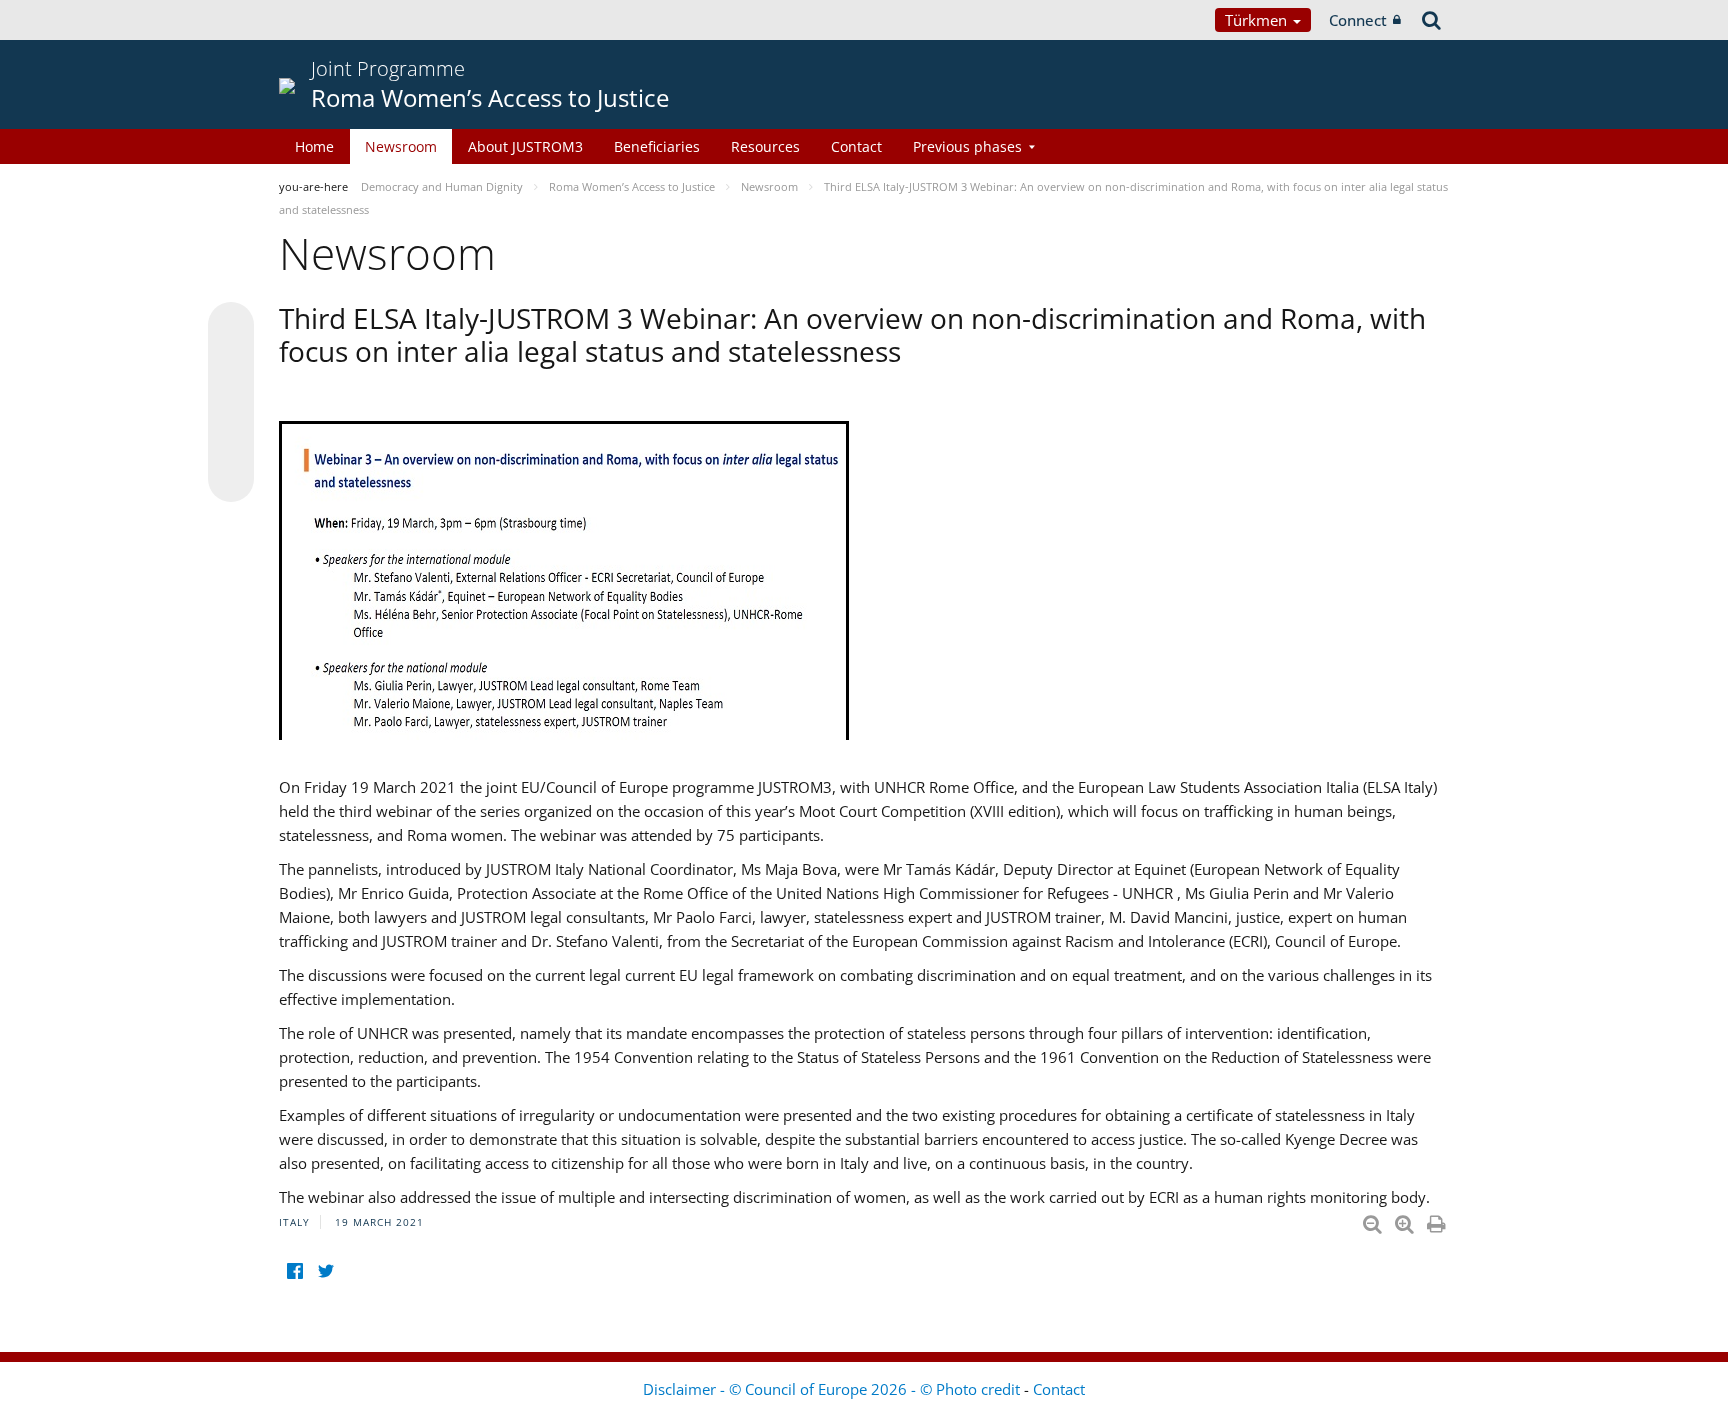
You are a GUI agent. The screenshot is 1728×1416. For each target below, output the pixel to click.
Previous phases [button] (967, 146)
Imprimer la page (1438, 1220)
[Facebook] (294, 1271)
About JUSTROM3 (525, 146)
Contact (856, 146)
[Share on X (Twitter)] (231, 365)
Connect (1358, 20)
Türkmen (1258, 20)
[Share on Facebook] (231, 403)
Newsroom (401, 146)
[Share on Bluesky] (231, 327)
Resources (765, 146)
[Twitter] (325, 1271)
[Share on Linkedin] (231, 441)
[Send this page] (231, 479)
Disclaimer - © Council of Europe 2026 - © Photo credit (833, 1389)
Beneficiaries (657, 146)
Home (314, 146)
